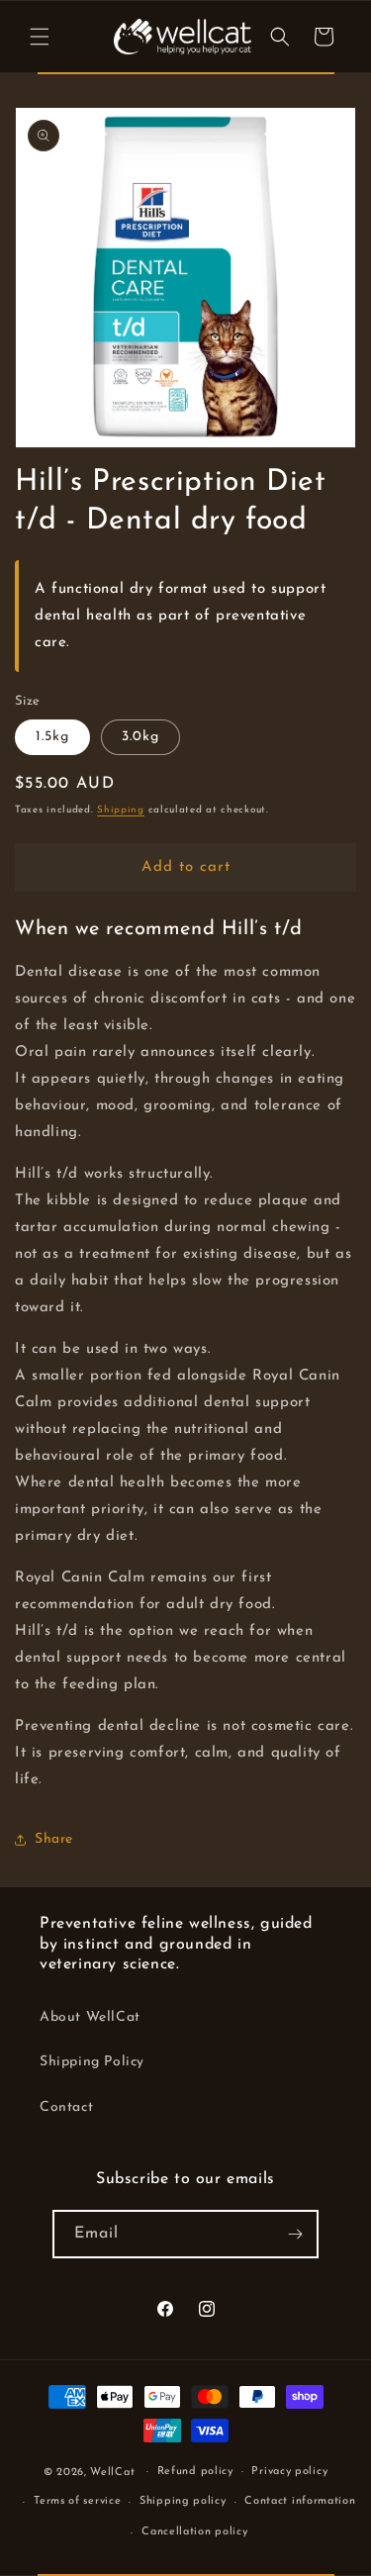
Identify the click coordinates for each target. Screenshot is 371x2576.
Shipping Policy (92, 2062)
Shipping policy (183, 2501)
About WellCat (90, 2017)
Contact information (300, 2501)
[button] (40, 37)
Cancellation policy (194, 2532)
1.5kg (52, 737)
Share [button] (54, 1839)
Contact (66, 2107)
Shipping (121, 810)
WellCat (112, 2472)
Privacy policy (289, 2472)
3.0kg (140, 737)
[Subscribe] (295, 2234)
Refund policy (195, 2472)
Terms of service (77, 2501)
